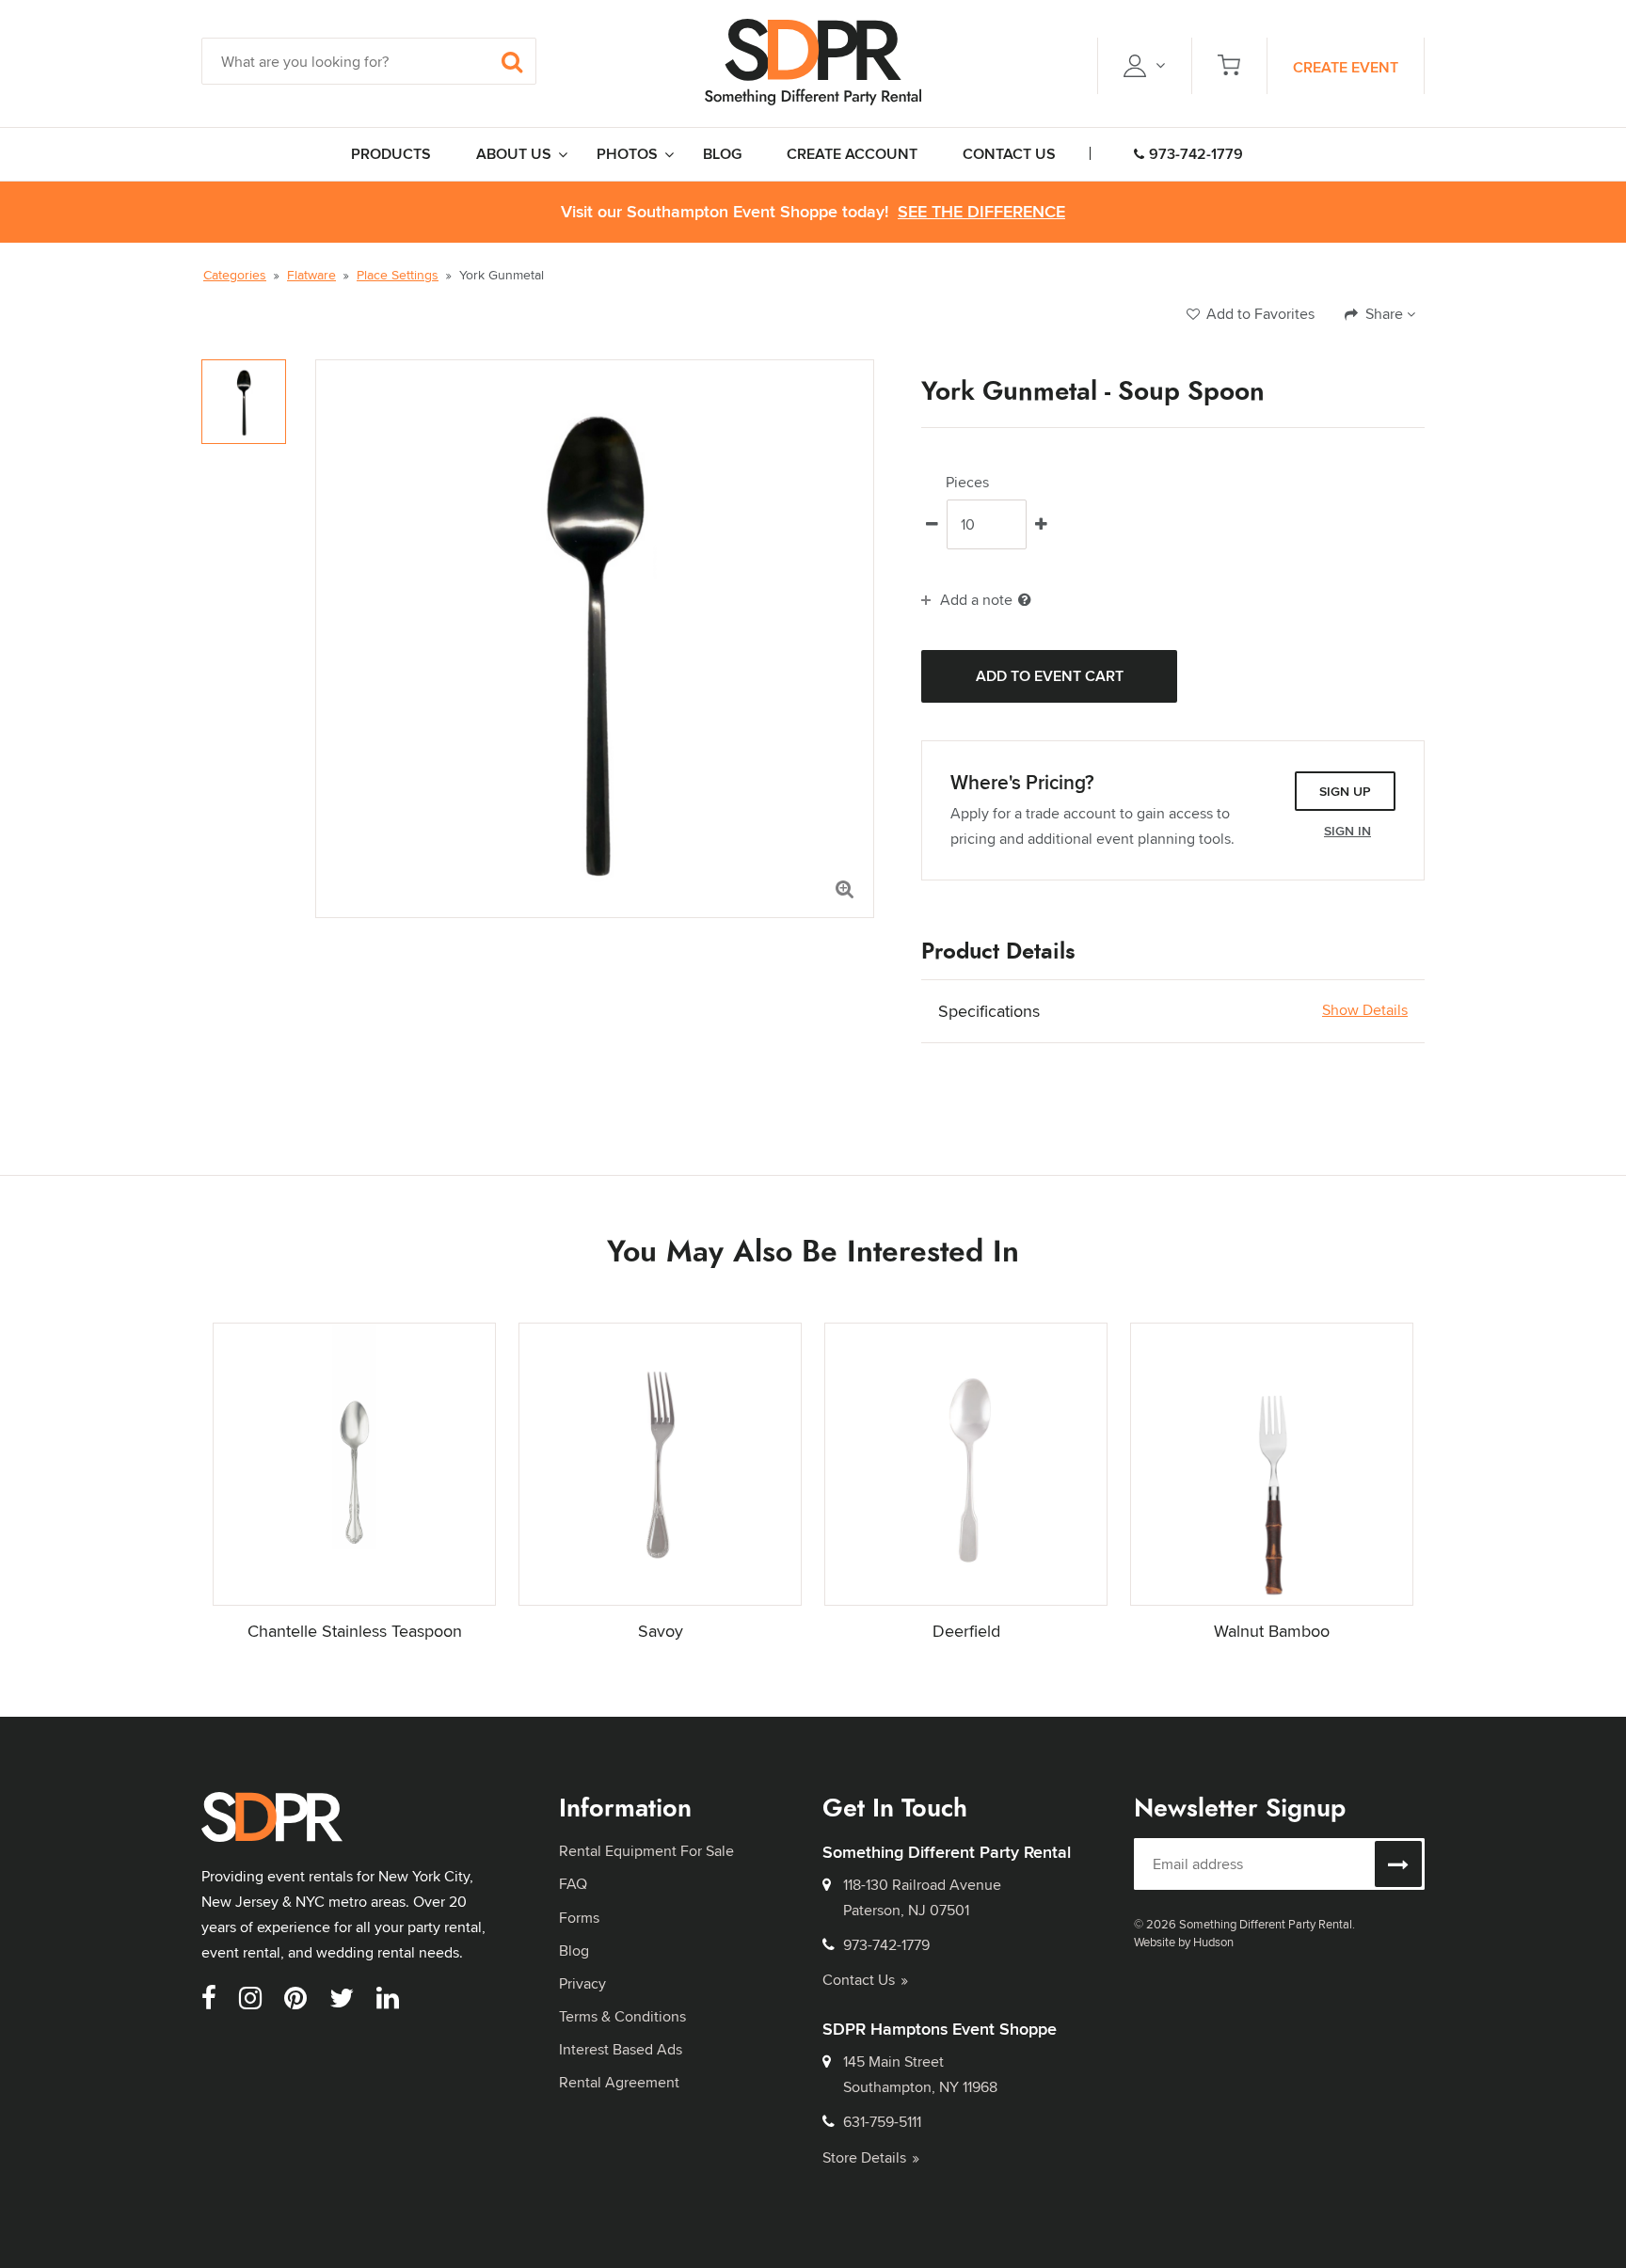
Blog (574, 1951)
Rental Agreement (619, 2082)
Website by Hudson (1184, 1942)
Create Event (1346, 67)
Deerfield (966, 1631)
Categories (235, 275)
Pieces (967, 483)
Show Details (1365, 1010)
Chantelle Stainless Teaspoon (355, 1631)
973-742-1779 (1196, 154)
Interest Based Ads (621, 2049)
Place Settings (398, 275)
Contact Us (859, 1980)
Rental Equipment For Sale (646, 1851)
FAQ (573, 1884)
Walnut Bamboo (1272, 1631)
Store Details (864, 2157)
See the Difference (981, 212)
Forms (579, 1918)
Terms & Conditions (622, 2016)
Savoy (661, 1631)
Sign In (1347, 831)
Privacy (582, 1983)
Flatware (311, 275)
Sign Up (1345, 791)
